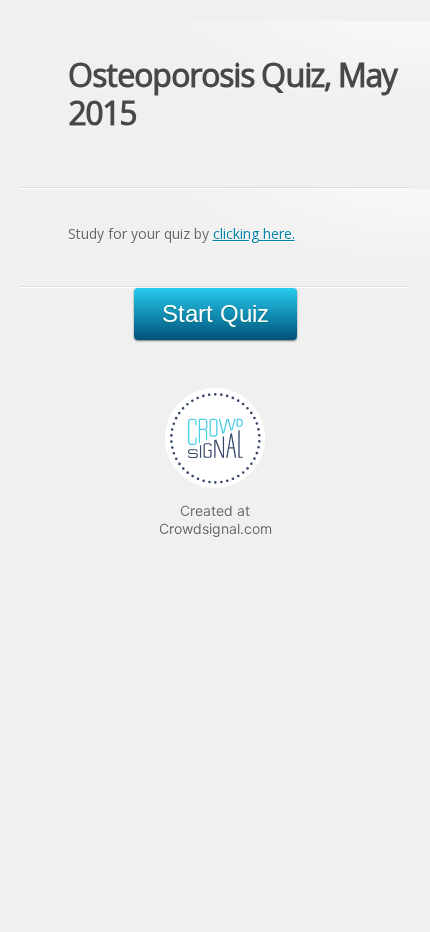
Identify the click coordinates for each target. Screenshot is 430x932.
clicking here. (254, 233)
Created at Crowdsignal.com (215, 519)
